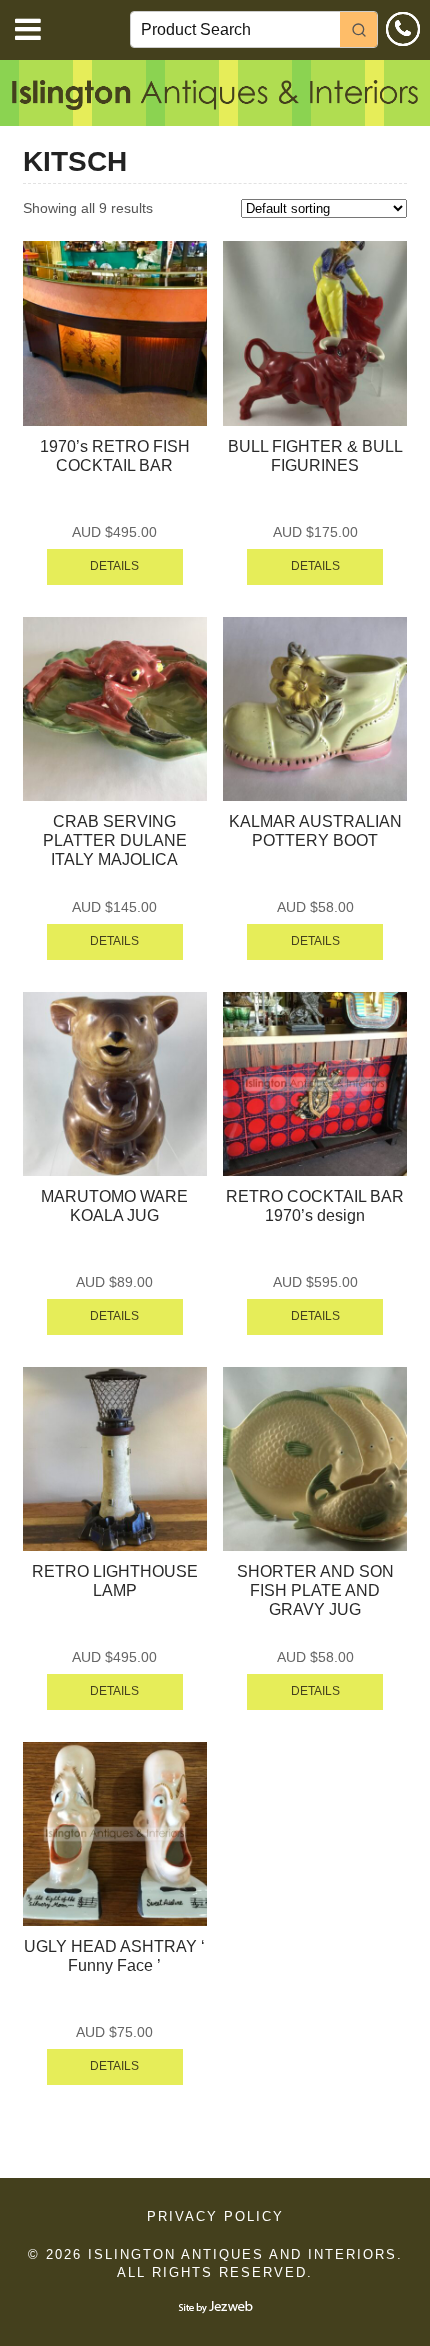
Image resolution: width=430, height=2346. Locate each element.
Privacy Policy (215, 2216)
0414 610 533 (403, 29)
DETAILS (114, 566)
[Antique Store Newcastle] (215, 99)
